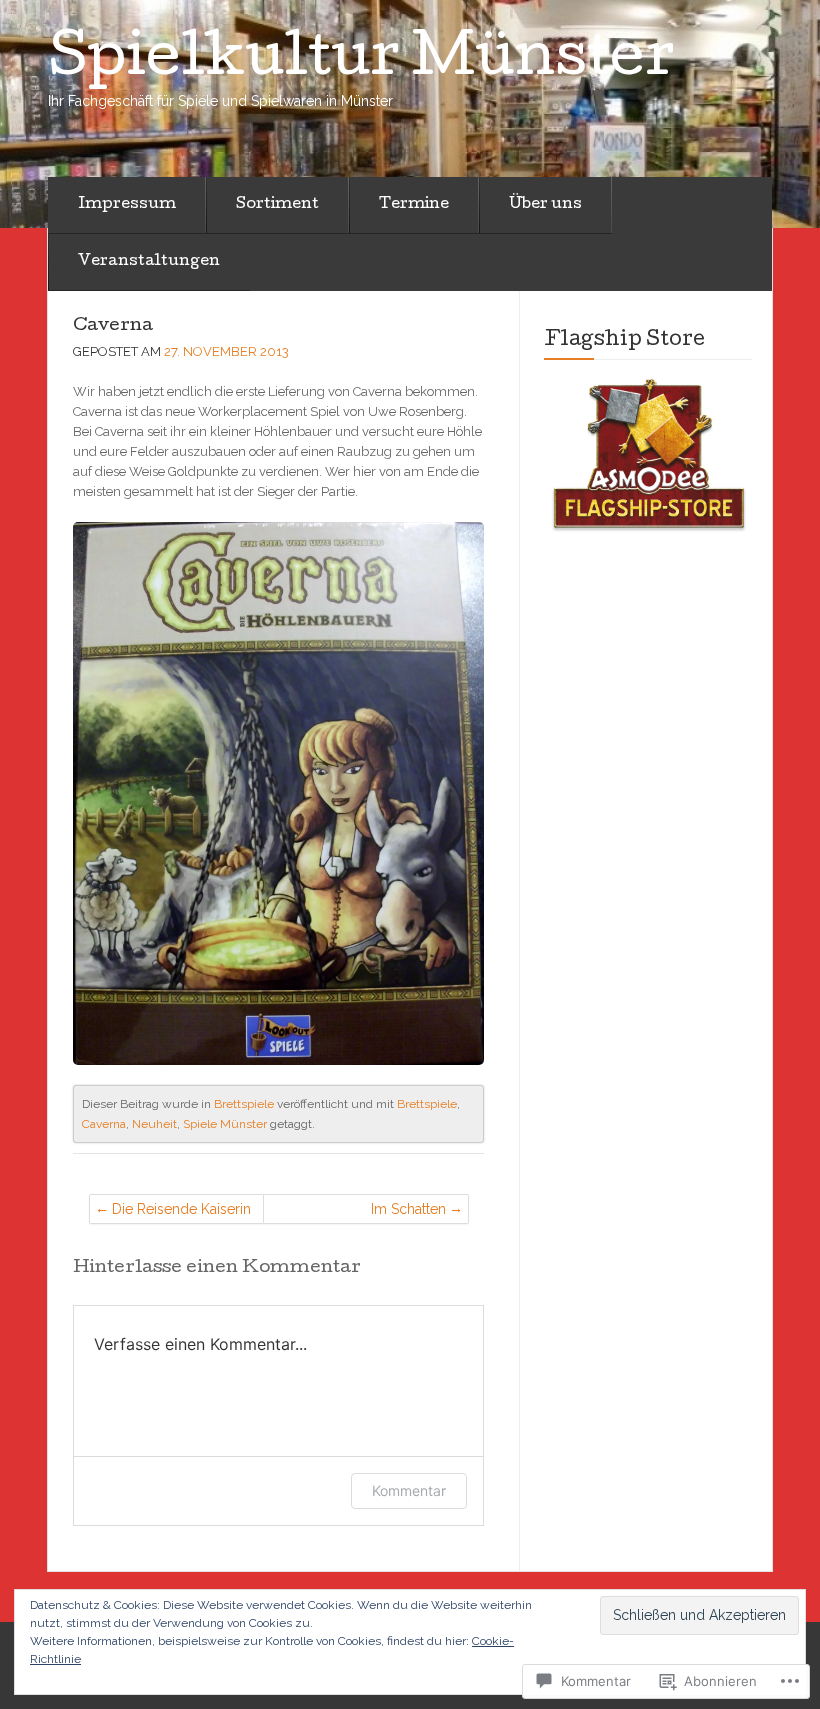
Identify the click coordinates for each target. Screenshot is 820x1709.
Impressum (127, 205)
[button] (648, 456)
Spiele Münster (225, 1124)
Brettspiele (244, 1104)
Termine (414, 205)
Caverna (113, 326)
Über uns (545, 205)
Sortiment (277, 205)
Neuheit (154, 1124)
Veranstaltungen (149, 262)
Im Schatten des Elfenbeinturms (383, 1212)
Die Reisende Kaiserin (181, 1209)
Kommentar (409, 1490)
